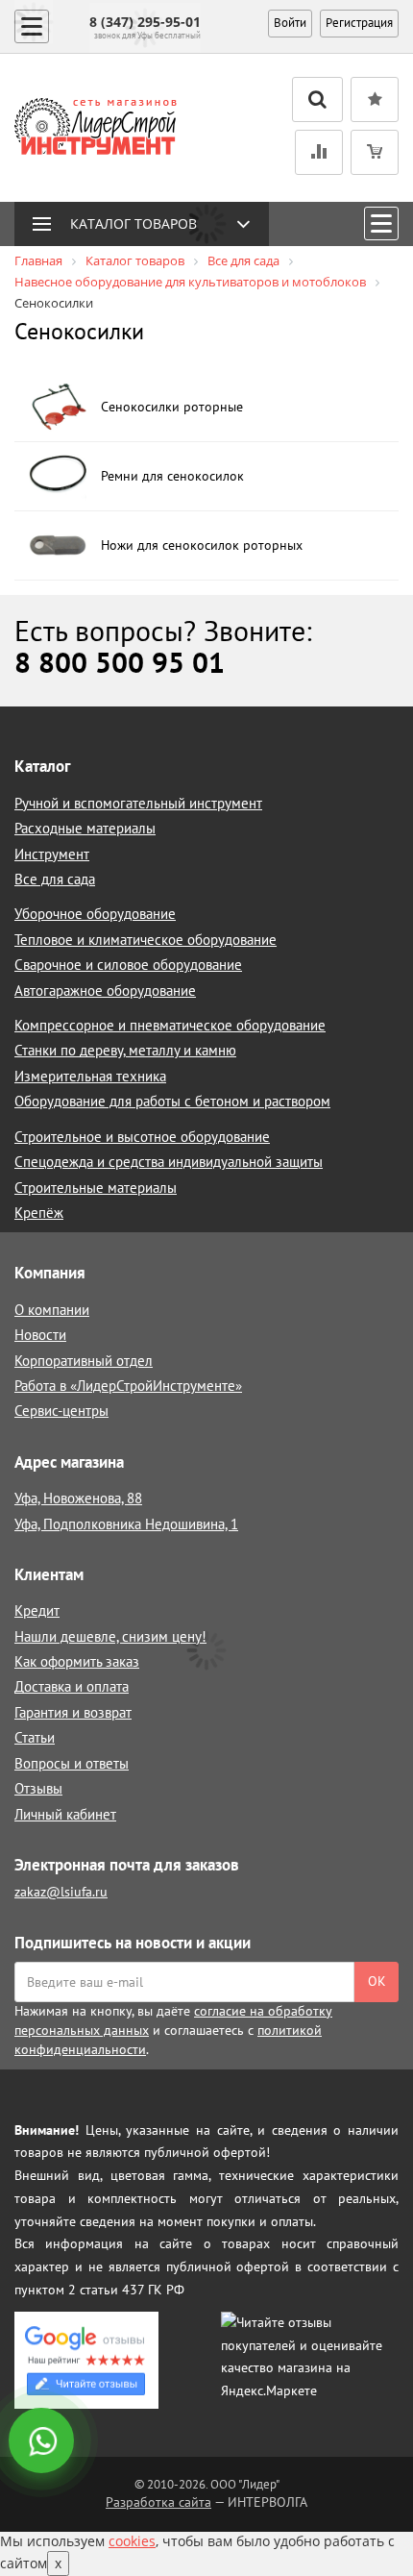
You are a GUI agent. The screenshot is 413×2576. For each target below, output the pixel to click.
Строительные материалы (96, 1188)
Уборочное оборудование (95, 914)
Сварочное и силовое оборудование (128, 965)
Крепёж (39, 1213)
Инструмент (52, 854)
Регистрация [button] (359, 23)
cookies (132, 2541)
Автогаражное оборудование (105, 991)
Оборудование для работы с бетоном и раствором (172, 1101)
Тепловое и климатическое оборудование (146, 940)
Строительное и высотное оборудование (142, 1137)
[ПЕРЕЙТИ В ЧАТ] (43, 2442)
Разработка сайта (158, 2502)
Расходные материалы (85, 828)
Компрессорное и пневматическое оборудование (170, 1025)
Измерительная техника (90, 1076)
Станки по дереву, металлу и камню (125, 1050)
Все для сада (55, 879)
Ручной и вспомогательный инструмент (138, 803)
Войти (290, 23)
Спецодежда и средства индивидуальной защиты (169, 1162)
